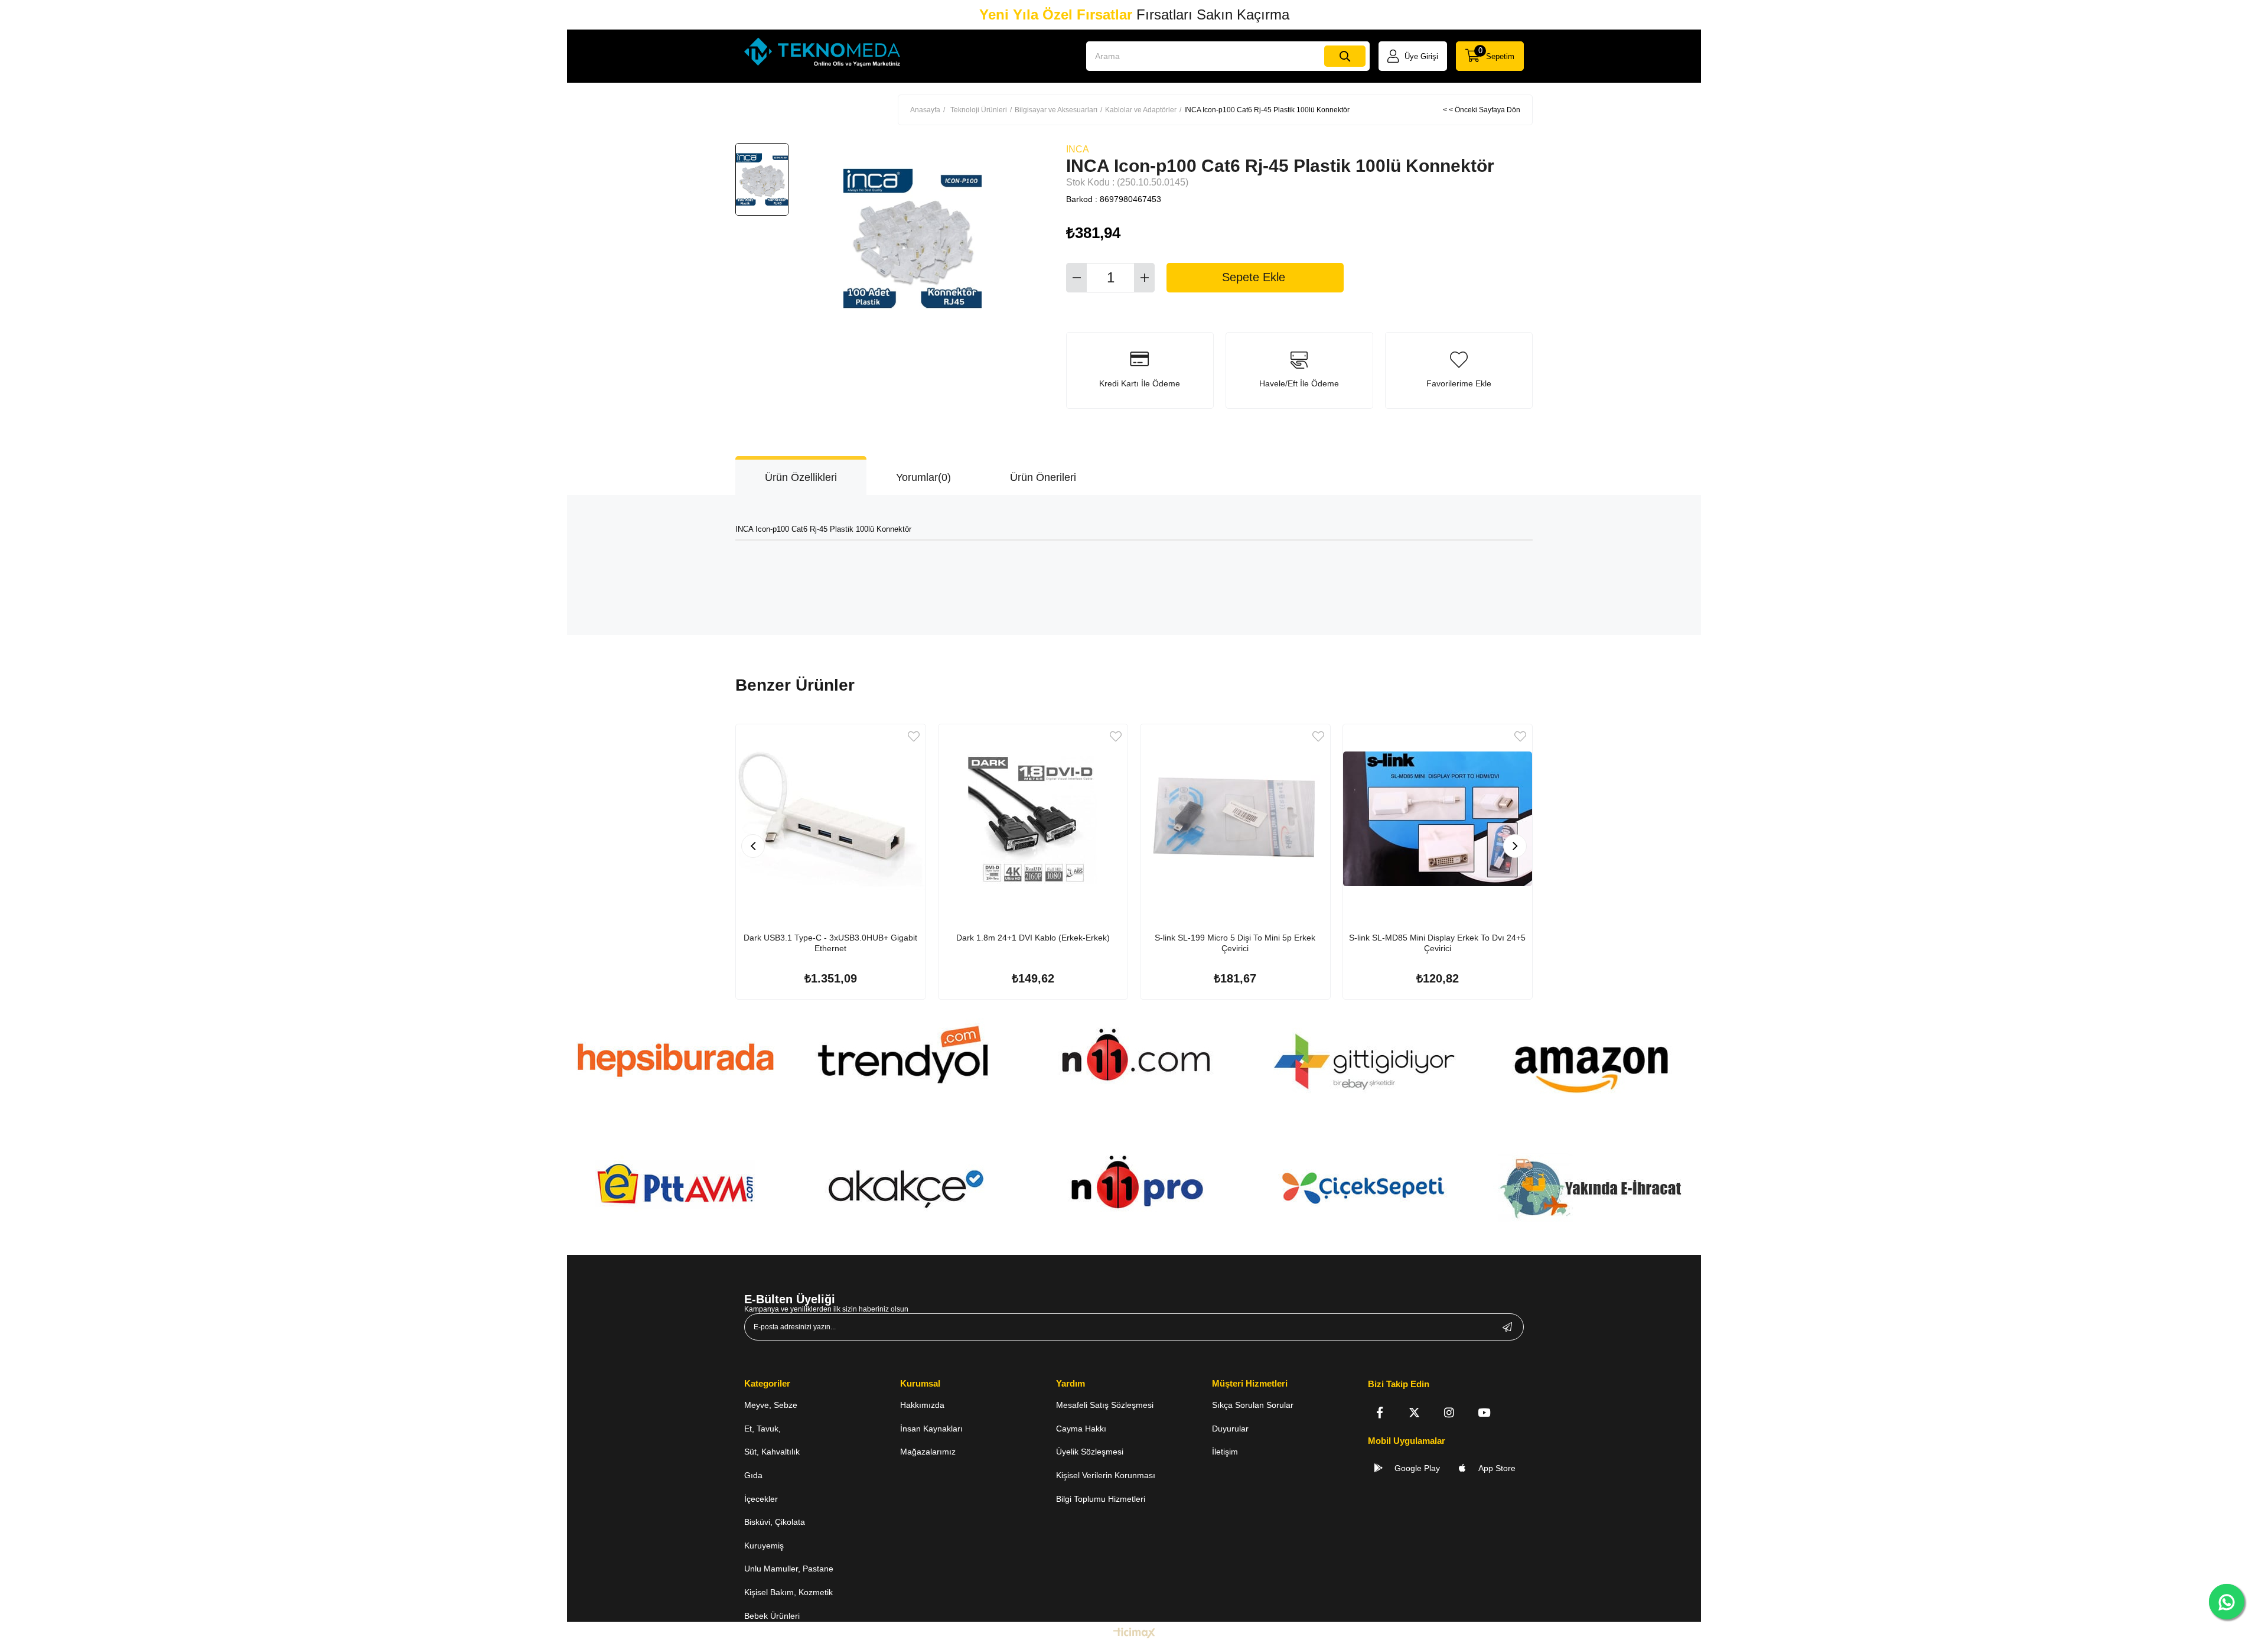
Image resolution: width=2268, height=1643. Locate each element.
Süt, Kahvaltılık (772, 1452)
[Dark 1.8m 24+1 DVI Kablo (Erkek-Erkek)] (1033, 819)
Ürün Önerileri (1043, 477)
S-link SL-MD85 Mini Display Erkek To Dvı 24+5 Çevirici (1437, 943)
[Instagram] (1449, 1412)
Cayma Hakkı (1081, 1429)
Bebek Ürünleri (772, 1616)
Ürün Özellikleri (801, 477)
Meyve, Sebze (771, 1405)
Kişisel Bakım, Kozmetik (788, 1592)
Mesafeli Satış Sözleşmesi (1105, 1405)
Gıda (753, 1475)
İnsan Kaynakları (931, 1429)
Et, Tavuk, (762, 1429)
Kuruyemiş (764, 1546)
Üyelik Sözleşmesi (1090, 1452)
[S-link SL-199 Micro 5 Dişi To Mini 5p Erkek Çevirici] (1235, 819)
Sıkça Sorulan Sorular (1253, 1405)
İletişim (1225, 1452)
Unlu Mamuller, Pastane (789, 1569)
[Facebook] (1379, 1412)
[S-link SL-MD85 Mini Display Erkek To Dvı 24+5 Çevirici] (1438, 819)
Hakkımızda (922, 1405)
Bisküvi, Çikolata (775, 1522)
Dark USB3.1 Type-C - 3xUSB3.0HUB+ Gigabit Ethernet (830, 943)
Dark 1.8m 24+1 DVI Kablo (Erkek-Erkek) (1033, 938)
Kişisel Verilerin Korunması (1106, 1475)
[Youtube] (1484, 1412)
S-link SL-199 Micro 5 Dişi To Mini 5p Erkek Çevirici (1235, 943)
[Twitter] (1414, 1412)
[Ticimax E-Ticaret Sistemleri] (1134, 1634)
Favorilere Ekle (914, 736)
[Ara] (1345, 56)
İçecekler (761, 1499)
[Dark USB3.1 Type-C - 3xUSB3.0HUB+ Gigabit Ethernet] (831, 819)
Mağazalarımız (928, 1452)
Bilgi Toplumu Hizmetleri (1101, 1499)
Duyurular (1230, 1429)
